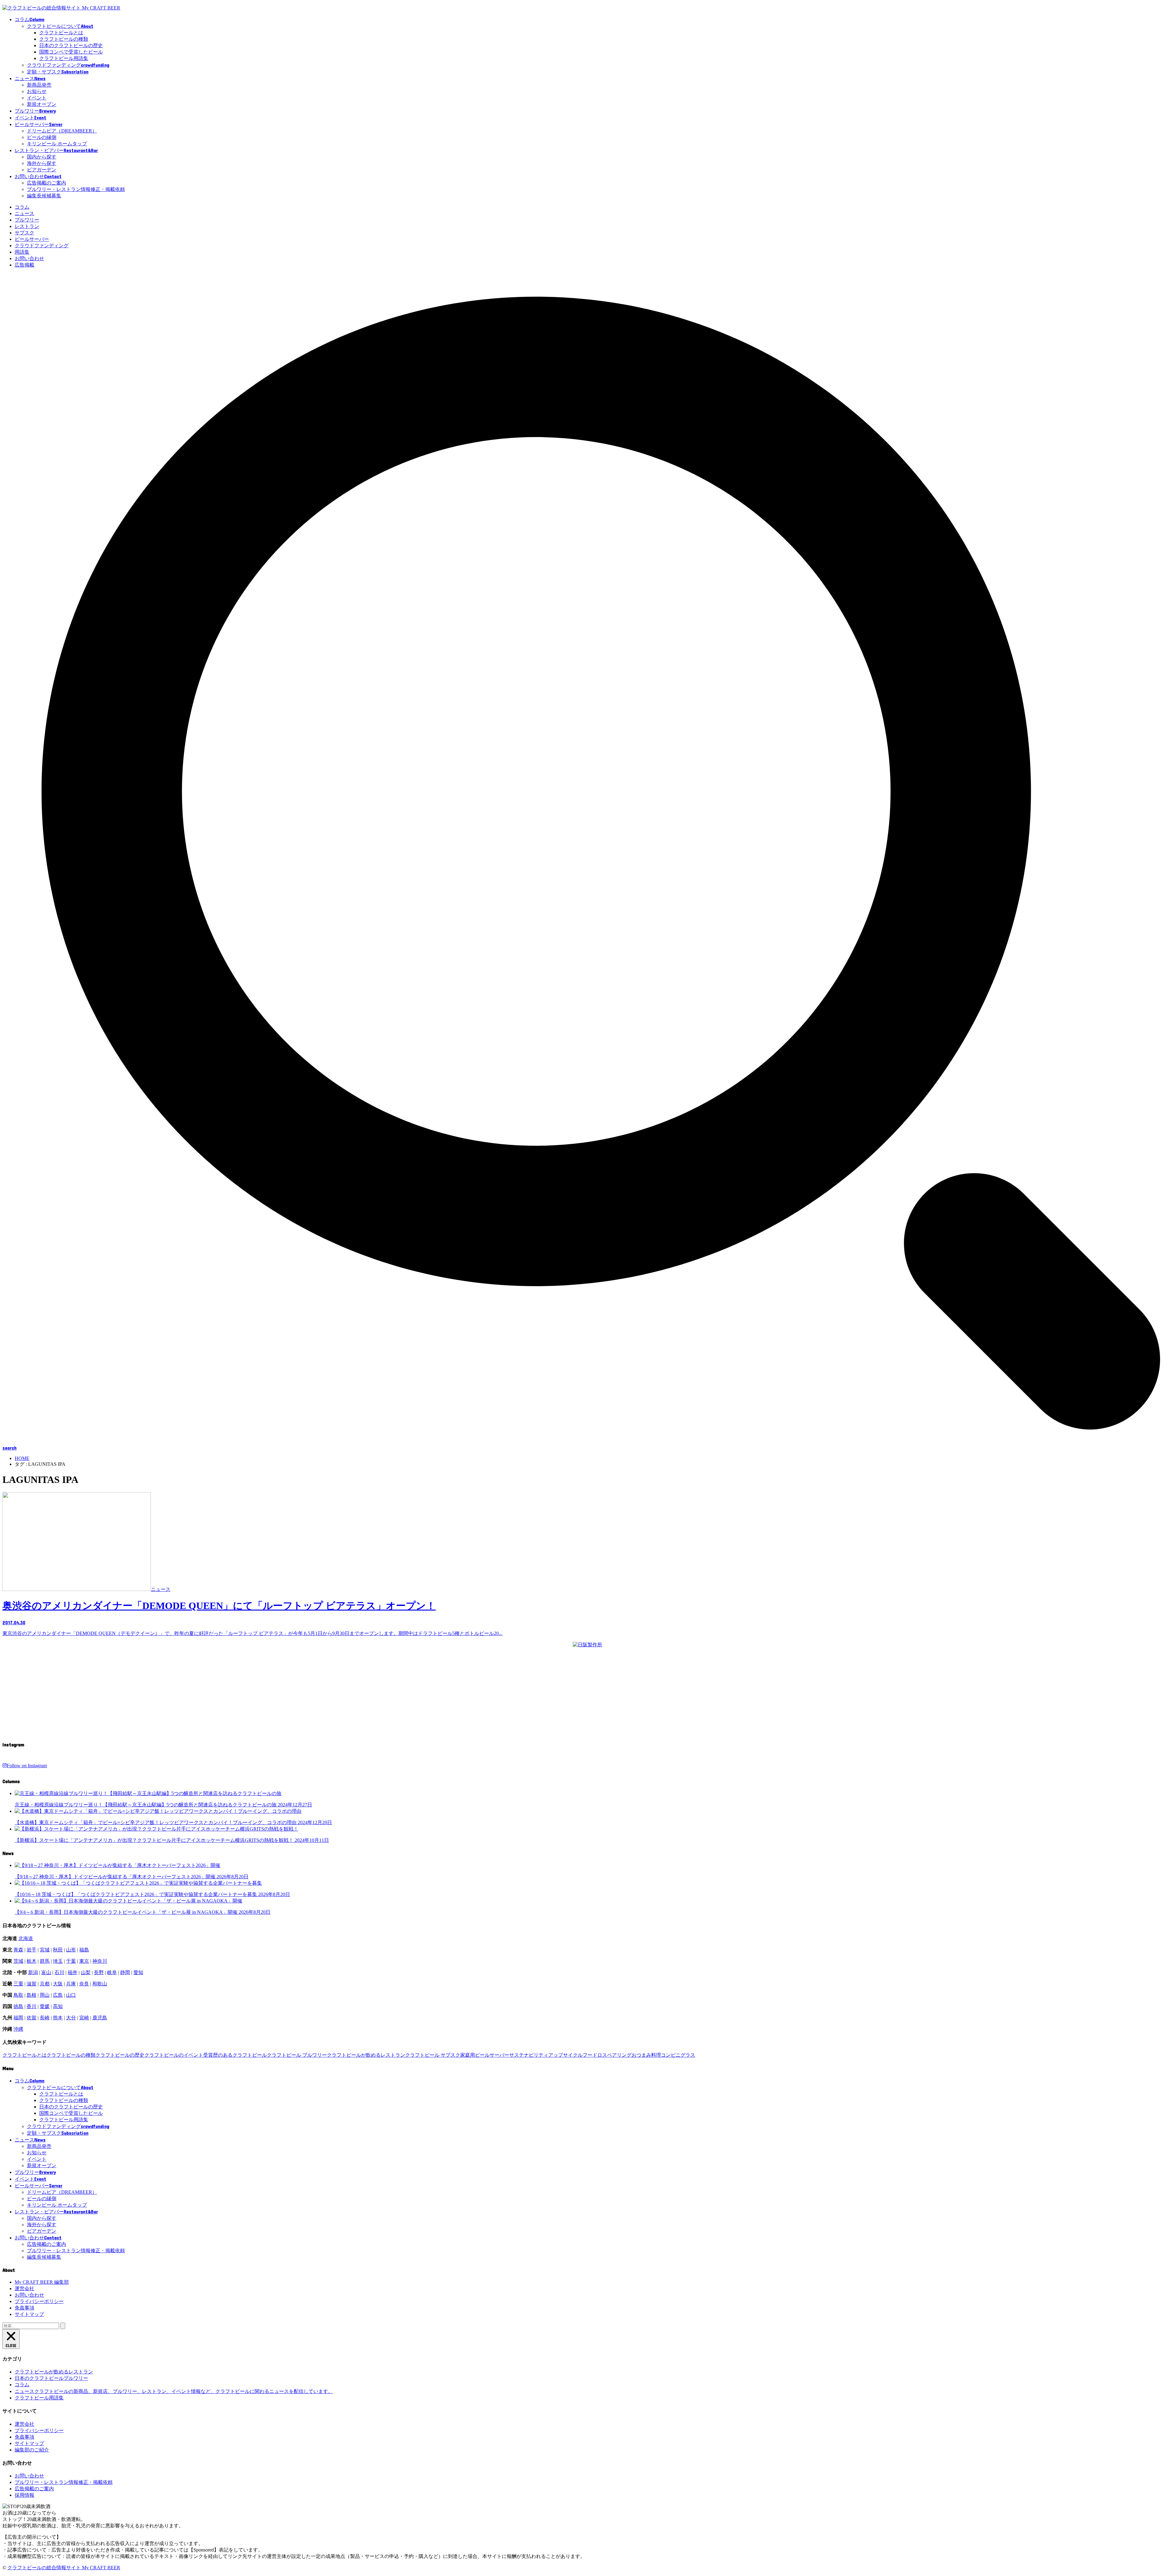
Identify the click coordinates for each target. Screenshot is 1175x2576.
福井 (73, 1972)
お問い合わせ (29, 258)
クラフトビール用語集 (64, 58)
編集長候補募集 (44, 196)
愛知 (138, 1972)
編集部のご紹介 (32, 2450)
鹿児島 (100, 2018)
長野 (99, 1972)
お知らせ (37, 91)
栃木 (32, 1961)
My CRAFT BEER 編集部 (42, 2282)
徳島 (18, 2006)
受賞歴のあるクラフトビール (235, 2055)
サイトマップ (29, 2314)
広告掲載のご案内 (47, 183)
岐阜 (112, 1972)
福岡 (18, 2018)
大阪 (58, 1984)
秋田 (58, 1950)
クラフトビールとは (61, 33)
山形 (71, 1950)
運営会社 (24, 2289)
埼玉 (58, 1961)
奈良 (84, 1984)
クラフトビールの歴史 (120, 2055)
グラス (688, 2055)
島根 (32, 1995)
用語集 (22, 252)
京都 (45, 1984)
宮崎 (84, 2018)
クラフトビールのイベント (174, 2055)
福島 (84, 1950)
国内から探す (42, 157)
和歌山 (100, 1984)
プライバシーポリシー (39, 2301)
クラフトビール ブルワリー (297, 2055)
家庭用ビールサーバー (485, 2055)
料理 (656, 2055)
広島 (58, 1995)
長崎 (45, 2018)
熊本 (58, 2018)
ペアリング (619, 2055)
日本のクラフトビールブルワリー (51, 2378)
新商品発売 (39, 85)
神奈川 (100, 1961)
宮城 (45, 1950)
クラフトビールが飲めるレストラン (366, 2055)
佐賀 (32, 2018)
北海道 (26, 1938)
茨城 (18, 1961)
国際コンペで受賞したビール (71, 52)
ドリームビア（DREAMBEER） (62, 131)
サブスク (24, 233)
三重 (18, 1984)
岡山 (45, 1995)
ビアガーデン (42, 170)
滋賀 (32, 1984)
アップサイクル (565, 2055)
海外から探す (42, 163)
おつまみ (641, 2055)
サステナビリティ (529, 2055)
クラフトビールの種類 (64, 39)
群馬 (45, 1961)
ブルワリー (27, 220)
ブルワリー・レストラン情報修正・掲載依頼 (76, 189)
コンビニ (671, 2055)
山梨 (86, 1972)
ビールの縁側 (42, 137)
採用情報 (24, 2495)
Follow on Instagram (27, 1766)
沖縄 (18, 2029)
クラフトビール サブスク (433, 2055)
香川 (32, 2006)
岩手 (32, 1950)
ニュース (24, 213)
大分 (71, 2018)
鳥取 (18, 1995)
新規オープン (42, 104)
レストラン (27, 226)
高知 (58, 2006)
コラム (22, 207)
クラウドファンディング (42, 246)
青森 (18, 1950)
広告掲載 (24, 265)
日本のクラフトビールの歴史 (71, 45)
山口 (71, 1995)
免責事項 (24, 2308)
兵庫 (71, 1984)
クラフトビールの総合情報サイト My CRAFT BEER (64, 2568)
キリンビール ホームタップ (57, 144)
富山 (46, 1972)
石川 (59, 1972)
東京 (84, 1961)
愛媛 (45, 2006)
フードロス (595, 2055)
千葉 (71, 1961)
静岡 (125, 1972)
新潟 (33, 1972)
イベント (37, 98)
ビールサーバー (32, 239)
